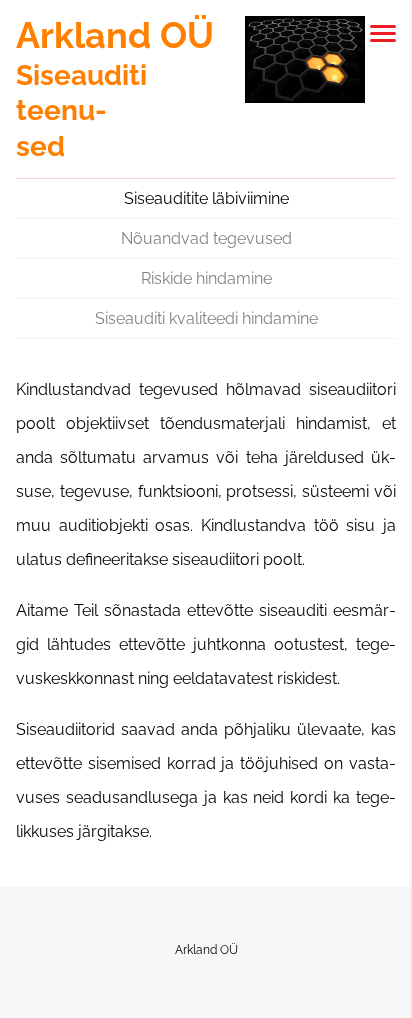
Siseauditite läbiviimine (206, 198)
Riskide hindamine (206, 278)
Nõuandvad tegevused (206, 238)
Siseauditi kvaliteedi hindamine (206, 318)
